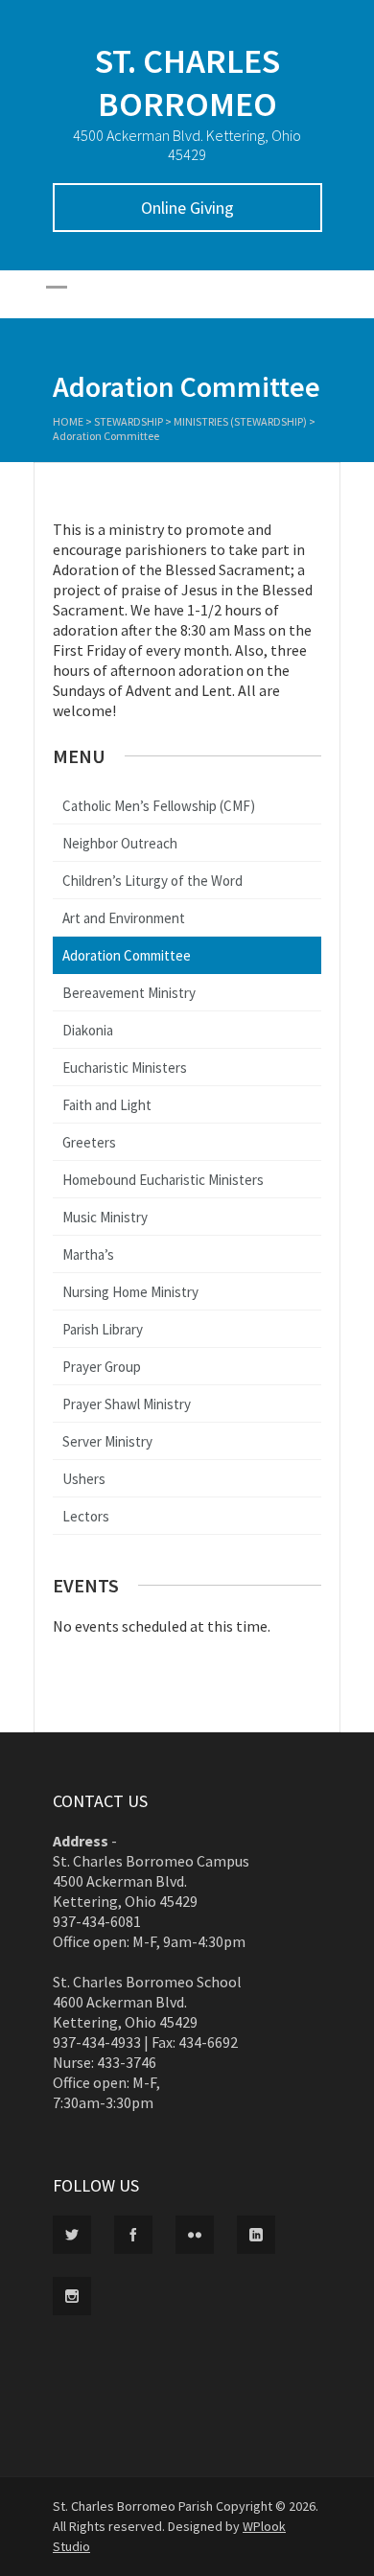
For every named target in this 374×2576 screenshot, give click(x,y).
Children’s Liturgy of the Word (152, 881)
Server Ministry (107, 1441)
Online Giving (187, 208)
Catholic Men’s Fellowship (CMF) (159, 806)
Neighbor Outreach (120, 843)
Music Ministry (105, 1217)
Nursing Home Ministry (130, 1292)
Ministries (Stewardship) (240, 421)
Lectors (86, 1516)
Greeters (89, 1142)
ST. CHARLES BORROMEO (187, 82)
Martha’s (88, 1254)
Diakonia (88, 1030)
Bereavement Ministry (129, 993)
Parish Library (103, 1329)
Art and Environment (124, 918)
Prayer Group (102, 1367)
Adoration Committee (127, 955)
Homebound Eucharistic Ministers (163, 1180)
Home (68, 421)
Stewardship (129, 421)
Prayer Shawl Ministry (127, 1404)
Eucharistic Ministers (125, 1068)
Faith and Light (107, 1105)
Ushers (84, 1479)
